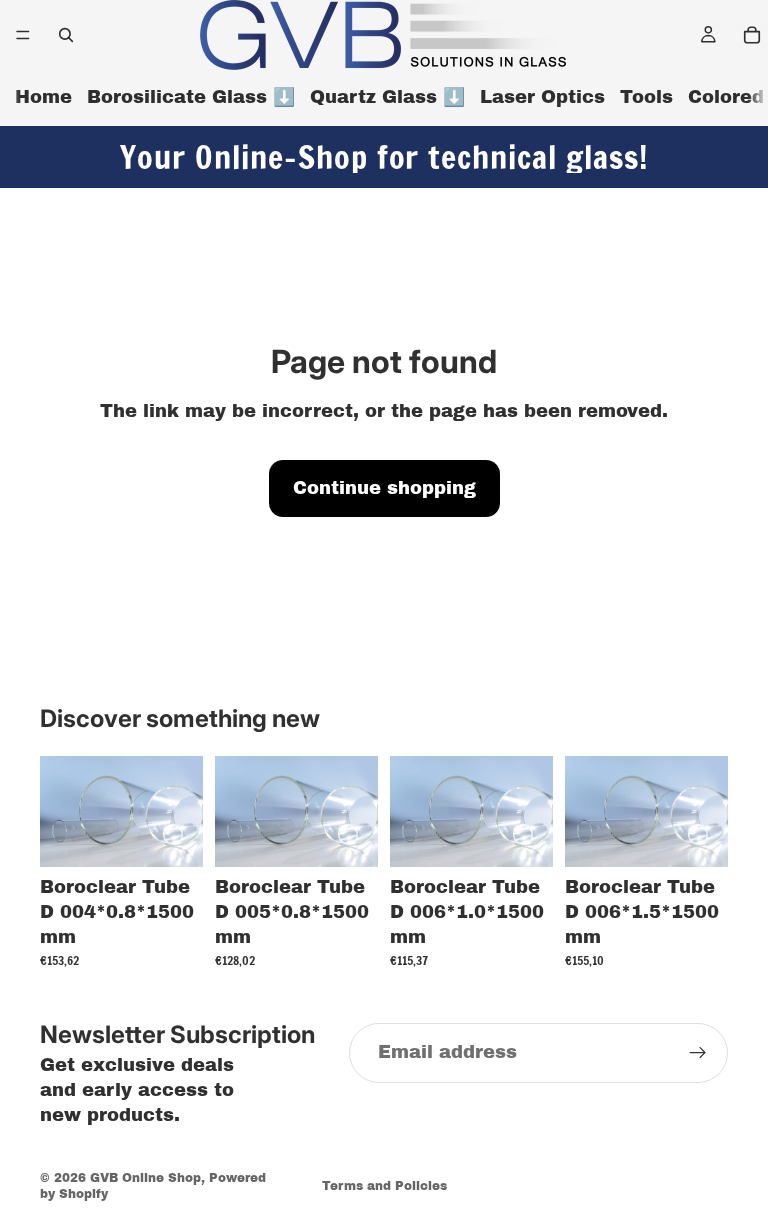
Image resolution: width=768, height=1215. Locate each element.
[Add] (172, 836)
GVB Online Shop (145, 1178)
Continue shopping (384, 488)
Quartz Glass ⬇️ (387, 97)
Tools (646, 97)
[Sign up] (698, 1053)
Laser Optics (542, 97)
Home (43, 97)
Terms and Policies (384, 1186)
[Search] (66, 35)
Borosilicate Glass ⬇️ (191, 97)
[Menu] (23, 35)
